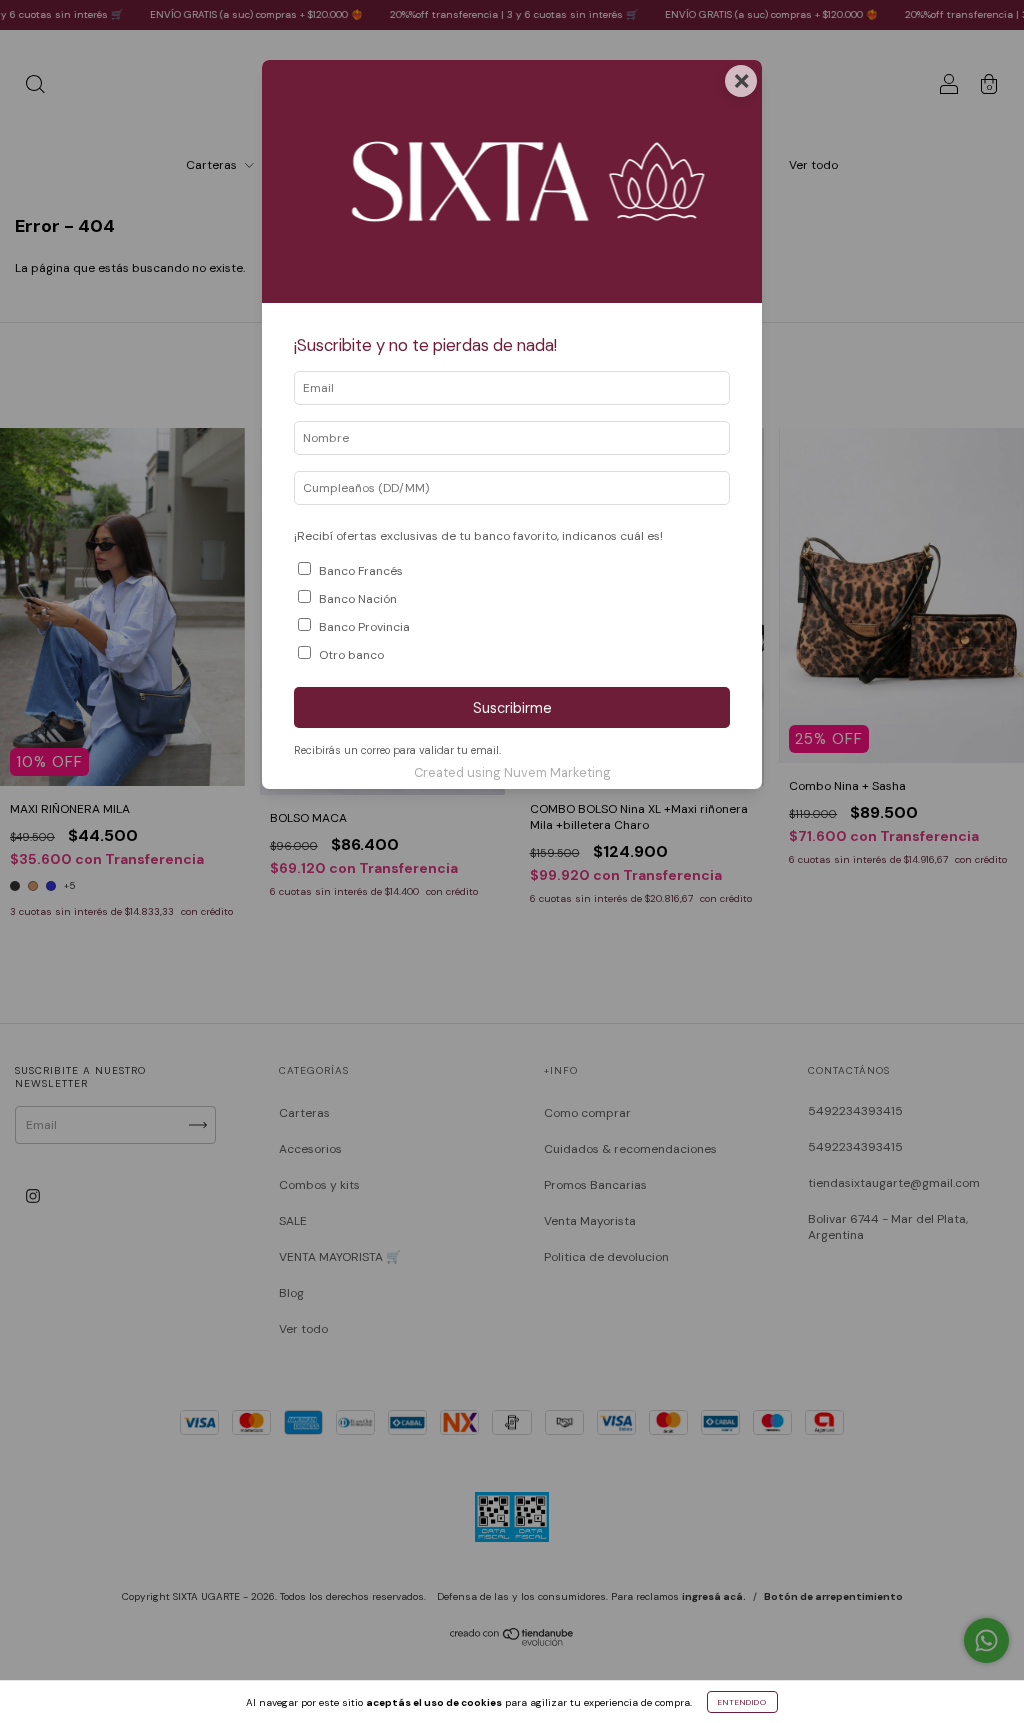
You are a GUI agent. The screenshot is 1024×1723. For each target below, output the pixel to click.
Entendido (742, 1702)
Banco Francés (361, 571)
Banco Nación (358, 599)
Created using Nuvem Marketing (512, 772)
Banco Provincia (364, 627)
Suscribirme (512, 708)
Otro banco (351, 655)
